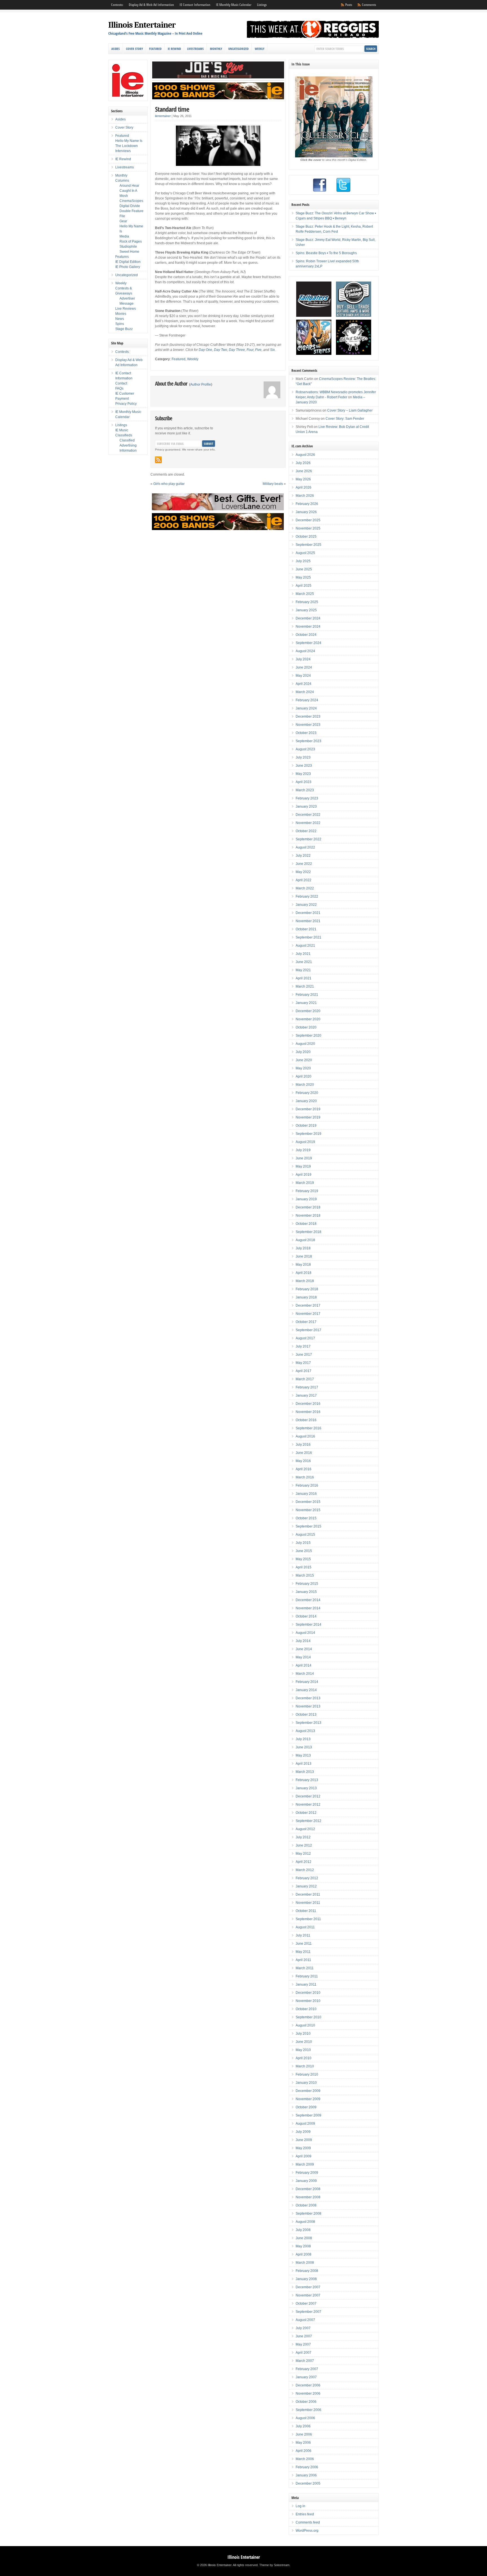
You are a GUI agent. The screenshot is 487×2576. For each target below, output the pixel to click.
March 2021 (305, 986)
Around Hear (129, 186)
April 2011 (303, 1960)
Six (272, 350)
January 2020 (306, 1101)
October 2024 (306, 635)
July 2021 (303, 954)
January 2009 (306, 2181)
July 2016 (303, 1445)
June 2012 (304, 1845)
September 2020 (308, 1036)
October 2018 (306, 1224)
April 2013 (304, 1764)
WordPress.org (307, 2531)
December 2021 (308, 913)
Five (258, 350)
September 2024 (308, 643)
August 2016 (305, 1436)
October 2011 (306, 1911)
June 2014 (304, 1649)
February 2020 (307, 1093)
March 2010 (305, 2066)
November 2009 (308, 2099)
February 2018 (307, 1289)
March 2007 (305, 2361)
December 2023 (308, 716)
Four (250, 350)
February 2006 (307, 2467)
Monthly (216, 49)
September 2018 (308, 1232)
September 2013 (308, 1723)
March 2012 (305, 1870)
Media (124, 236)
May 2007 (303, 2344)
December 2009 (308, 2091)
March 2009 (305, 2164)
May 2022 (303, 872)
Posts (349, 5)
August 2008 (305, 2222)
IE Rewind (174, 49)
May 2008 (303, 2246)
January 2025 (306, 610)
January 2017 (306, 1395)
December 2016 (308, 1404)
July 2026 (303, 463)
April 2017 (304, 1371)
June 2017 (304, 1355)
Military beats (273, 484)
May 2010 (303, 2050)
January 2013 (306, 1788)
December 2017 (308, 1305)
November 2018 (308, 1216)
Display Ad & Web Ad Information (151, 5)
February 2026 (307, 504)
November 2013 (308, 1706)
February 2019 (307, 1191)
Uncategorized (238, 49)
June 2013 (304, 1747)
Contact (121, 383)
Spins (120, 324)
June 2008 (304, 2238)
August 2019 (305, 1142)
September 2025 (308, 545)
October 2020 (306, 1027)
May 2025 (303, 577)
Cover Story (134, 49)
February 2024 (307, 700)
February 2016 (307, 1485)
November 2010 (308, 2001)
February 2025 (307, 602)
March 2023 (305, 790)
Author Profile (201, 384)
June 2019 (304, 1158)
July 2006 (303, 2426)
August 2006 (305, 2418)
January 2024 (306, 708)
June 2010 (304, 2042)
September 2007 (308, 2312)
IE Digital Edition (128, 262)
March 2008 (305, 2263)
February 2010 (307, 2074)
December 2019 (308, 1109)
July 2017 (303, 1346)
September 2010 (308, 2017)
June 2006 (304, 2434)
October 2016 (306, 1420)
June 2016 (304, 1453)
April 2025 (304, 586)
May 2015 (303, 1559)
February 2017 (307, 1387)
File (122, 216)
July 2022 (303, 856)
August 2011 (305, 1927)
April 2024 (304, 684)
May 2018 (303, 1265)
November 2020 (308, 1019)
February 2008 (307, 2271)
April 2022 (304, 880)
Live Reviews (126, 309)
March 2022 (305, 888)
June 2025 (304, 569)
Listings (262, 5)
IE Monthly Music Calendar (234, 5)
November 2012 (308, 1804)
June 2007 (304, 2336)
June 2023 (304, 766)
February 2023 (307, 798)
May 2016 (303, 1461)
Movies (121, 314)
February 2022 (307, 896)
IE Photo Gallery (128, 267)
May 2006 (303, 2443)
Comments (369, 5)
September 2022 (308, 839)
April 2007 (304, 2353)
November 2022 (308, 823)
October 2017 (306, 1322)
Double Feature (131, 211)
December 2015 (308, 1502)
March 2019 (305, 1183)
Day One (205, 350)
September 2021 (308, 937)
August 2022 (305, 847)
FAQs (119, 388)
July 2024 (303, 659)
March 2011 (305, 1968)
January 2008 (306, 2279)
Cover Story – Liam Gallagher (350, 410)
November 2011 (308, 1903)
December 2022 (308, 815)
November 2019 (308, 1117)
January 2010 (306, 2083)
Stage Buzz (124, 329)
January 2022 (306, 905)
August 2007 (305, 2320)
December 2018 (308, 1207)
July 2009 (303, 2132)
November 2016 (308, 1412)
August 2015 (305, 1535)
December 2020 (308, 1011)
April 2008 (304, 2254)
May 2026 (303, 479)
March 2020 (305, 1085)
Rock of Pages (131, 241)
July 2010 (303, 2034)
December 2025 (308, 520)
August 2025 (305, 553)
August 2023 (305, 749)
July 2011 (303, 1935)
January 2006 (306, 2475)
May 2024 (303, 676)
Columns (122, 181)
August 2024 (305, 651)
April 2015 (304, 1567)
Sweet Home (129, 252)
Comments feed (308, 2522)
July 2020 (303, 1052)
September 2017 (308, 1330)
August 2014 (305, 1633)
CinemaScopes (131, 201)
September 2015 (308, 1526)
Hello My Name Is (129, 141)
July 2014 (303, 1641)
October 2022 (306, 831)
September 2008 (308, 2214)
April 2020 (304, 1076)
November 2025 (308, 528)
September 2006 (308, 2410)
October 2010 (306, 2009)
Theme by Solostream (274, 2565)
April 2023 (304, 782)
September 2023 (308, 741)
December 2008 (308, 2189)
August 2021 (305, 946)
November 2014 (308, 1608)
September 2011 (308, 1919)
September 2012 (308, 1821)
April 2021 (304, 978)
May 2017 (303, 1363)
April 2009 (304, 2156)
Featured (155, 49)
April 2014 (304, 1665)
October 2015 (306, 1518)
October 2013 (306, 1715)
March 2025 (305, 594)
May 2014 (303, 1657)
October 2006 (306, 2402)
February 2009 (307, 2173)
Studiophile (128, 247)
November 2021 (308, 921)
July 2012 (303, 1837)
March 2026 (305, 496)
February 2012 (307, 1878)
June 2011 (304, 1944)
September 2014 (308, 1625)
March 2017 (305, 1379)
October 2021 (306, 929)
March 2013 (305, 1772)
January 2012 (306, 1886)
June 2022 (304, 864)
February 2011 (307, 1976)
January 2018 (306, 1297)
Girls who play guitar (169, 484)
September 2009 (308, 2115)
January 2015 (306, 1592)
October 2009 (306, 2107)
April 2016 (304, 1469)
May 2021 (303, 970)
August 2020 (305, 1044)
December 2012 (308, 1796)
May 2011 (303, 1952)
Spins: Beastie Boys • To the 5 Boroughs (326, 253)
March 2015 (305, 1575)
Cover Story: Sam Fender (345, 419)
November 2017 (308, 1314)
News (120, 319)
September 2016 (308, 1428)
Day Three (237, 350)
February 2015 (307, 1584)
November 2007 (308, 2295)
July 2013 (303, 1739)
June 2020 (304, 1060)
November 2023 (308, 725)
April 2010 (304, 2058)
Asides (116, 49)
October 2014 (306, 1616)
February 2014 (307, 1682)
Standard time (172, 109)
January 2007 (306, 2377)
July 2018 (303, 1248)
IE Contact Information (195, 5)
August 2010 (305, 2025)
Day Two (221, 350)
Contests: (117, 5)
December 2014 (308, 1600)
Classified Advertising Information (128, 445)
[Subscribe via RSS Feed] (158, 460)
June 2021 (304, 962)
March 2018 (305, 1281)
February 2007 (307, 2369)
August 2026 (305, 455)
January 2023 (306, 806)
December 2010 (308, 1993)
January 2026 (306, 512)
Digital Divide (130, 206)
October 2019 (306, 1126)
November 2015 (308, 1510)
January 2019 (306, 1199)
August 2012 (305, 1829)
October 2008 (306, 2205)
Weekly (260, 49)
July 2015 (303, 1543)
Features (122, 257)
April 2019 (304, 1175)
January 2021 (306, 1003)
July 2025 (303, 561)
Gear (123, 221)
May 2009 (303, 2148)
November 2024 (308, 627)
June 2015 (304, 1551)
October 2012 (306, 1813)
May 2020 (303, 1068)
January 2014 (306, 1690)
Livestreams (195, 49)
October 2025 (306, 537)
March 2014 (305, 1674)
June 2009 (304, 2140)
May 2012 (303, 1854)
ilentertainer (163, 116)
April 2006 (304, 2451)
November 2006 (308, 2393)
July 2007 (303, 2328)
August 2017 (305, 1338)
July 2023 (303, 757)
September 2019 (308, 1134)
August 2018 (305, 1240)
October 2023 (306, 733)
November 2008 (308, 2197)
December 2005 (308, 2483)
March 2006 (305, 2459)
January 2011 (306, 1984)
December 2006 (308, 2385)
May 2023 (303, 774)
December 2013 (308, 1698)
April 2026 (304, 487)
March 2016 (305, 1477)
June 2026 (304, 471)
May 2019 (303, 1166)
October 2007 (306, 2304)
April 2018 (304, 1273)
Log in (300, 2506)
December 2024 (308, 618)
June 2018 (304, 1256)
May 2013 (303, 1755)
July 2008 (303, 2230)
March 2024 (305, 692)
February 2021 (307, 995)
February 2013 (307, 1780)
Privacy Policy (126, 404)
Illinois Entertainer (142, 25)
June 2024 (304, 667)
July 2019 (303, 1150)
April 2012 (304, 1862)
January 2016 (306, 1494)
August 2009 (305, 2124)
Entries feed (305, 2514)
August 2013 (305, 1731)
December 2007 (308, 2287)
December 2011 (308, 1894)
